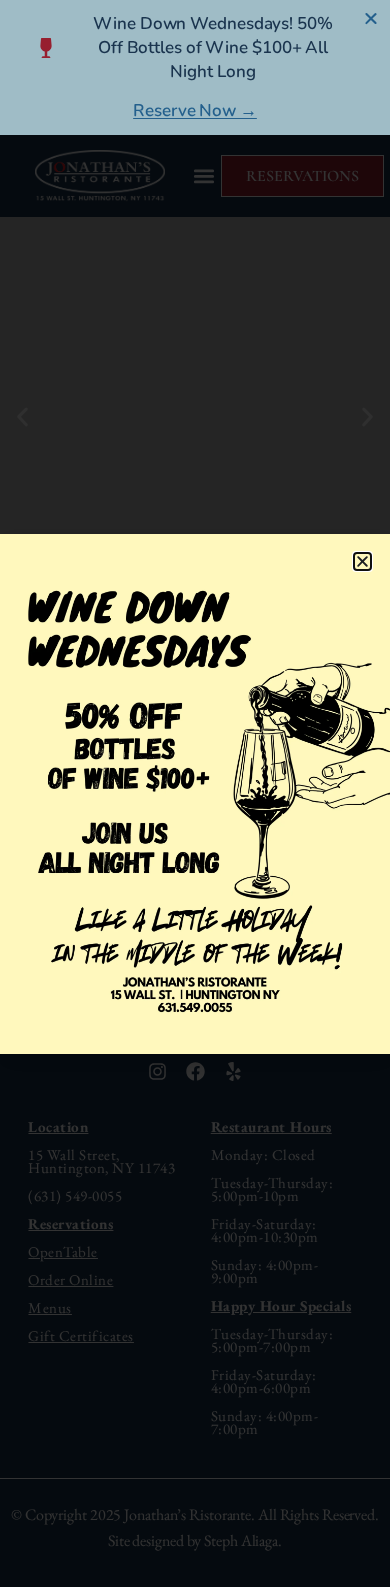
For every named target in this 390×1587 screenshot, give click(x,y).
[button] (362, 561)
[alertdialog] (195, 67)
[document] (195, 793)
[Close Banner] (371, 18)
